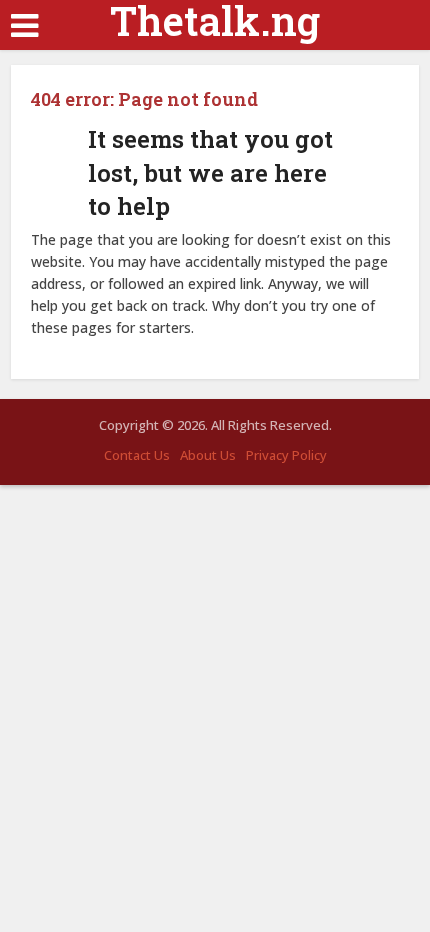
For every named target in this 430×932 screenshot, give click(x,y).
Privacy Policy (286, 455)
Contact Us (137, 455)
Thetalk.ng (215, 21)
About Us (208, 455)
